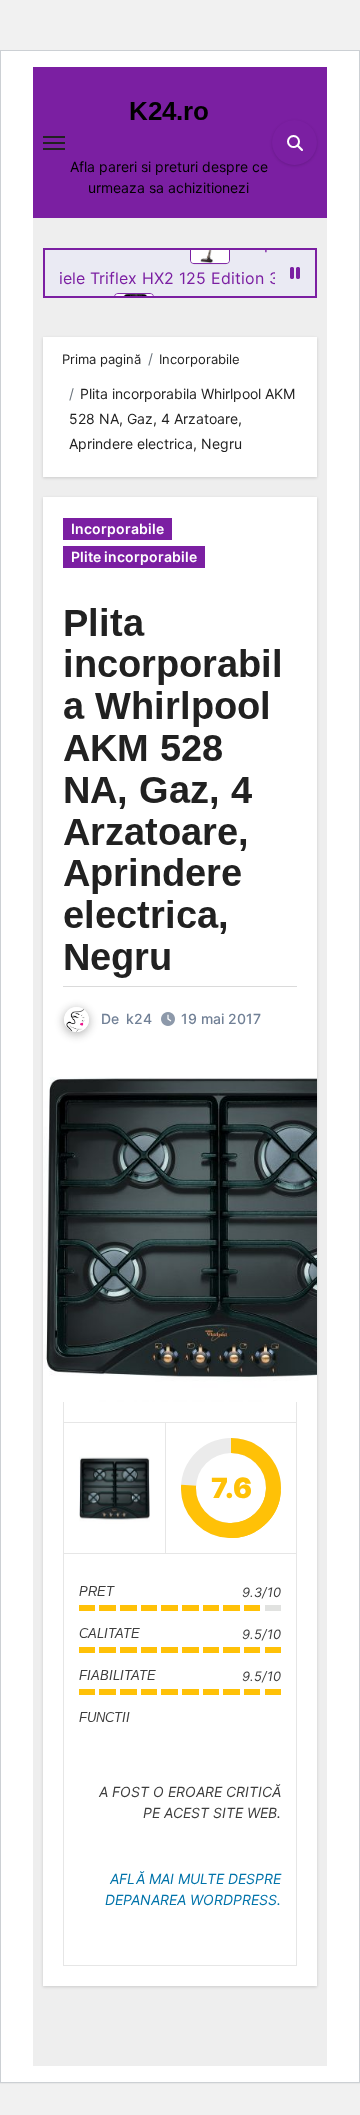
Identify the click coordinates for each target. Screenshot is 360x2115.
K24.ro (169, 111)
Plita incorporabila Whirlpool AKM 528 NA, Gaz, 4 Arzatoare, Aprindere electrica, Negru (173, 790)
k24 (139, 1018)
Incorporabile (117, 528)
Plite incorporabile (134, 556)
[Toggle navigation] (54, 143)
